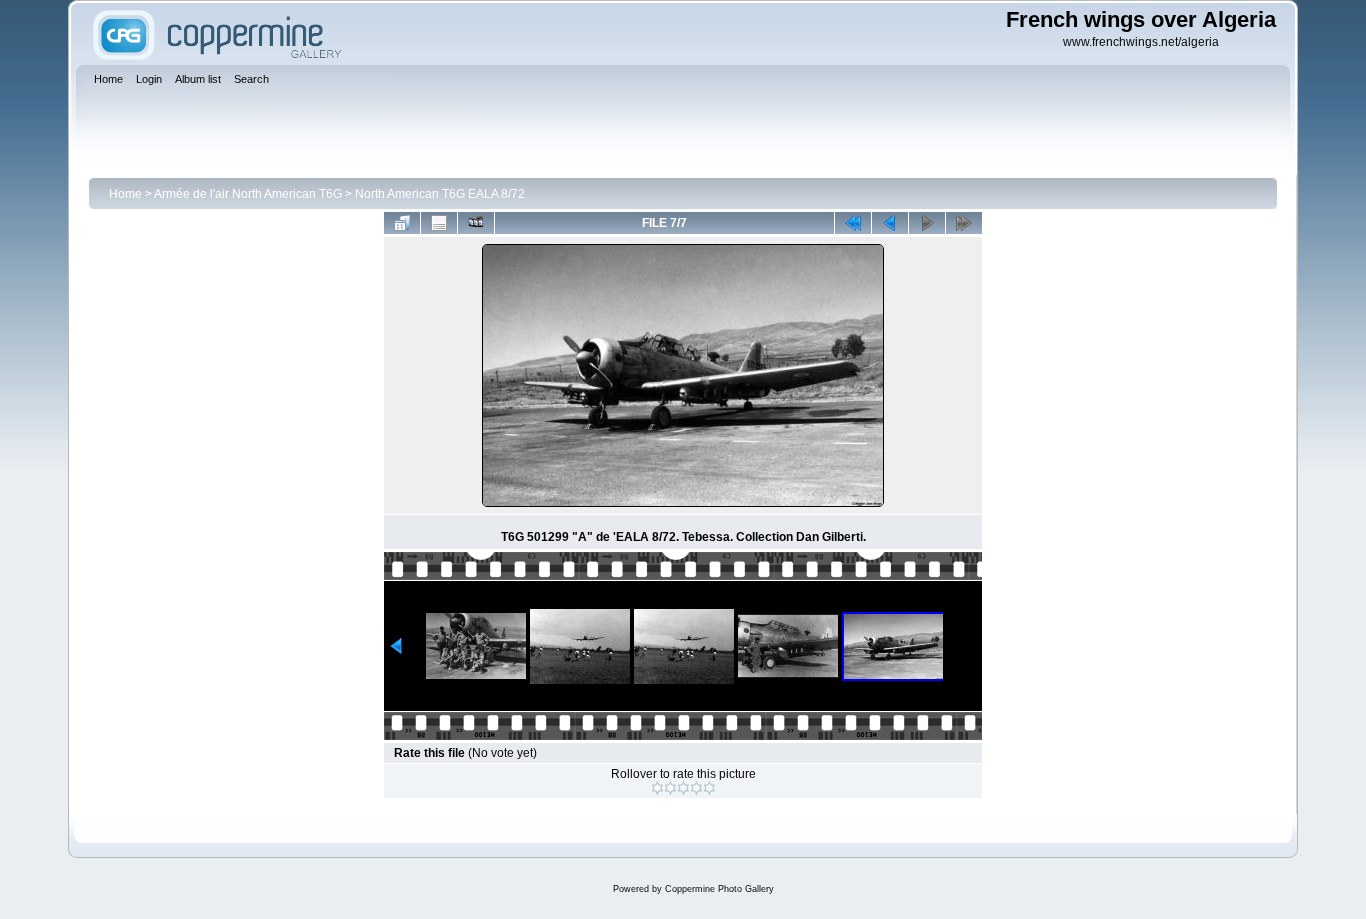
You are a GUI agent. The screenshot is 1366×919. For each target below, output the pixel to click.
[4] (696, 788)
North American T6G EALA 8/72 (440, 194)
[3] (683, 788)
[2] (670, 788)
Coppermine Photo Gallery (719, 889)
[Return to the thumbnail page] (402, 223)
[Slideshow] (476, 223)
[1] (657, 788)
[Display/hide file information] (439, 223)
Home (125, 194)
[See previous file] (890, 223)
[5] (709, 788)
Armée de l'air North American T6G (248, 194)
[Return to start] (853, 223)
